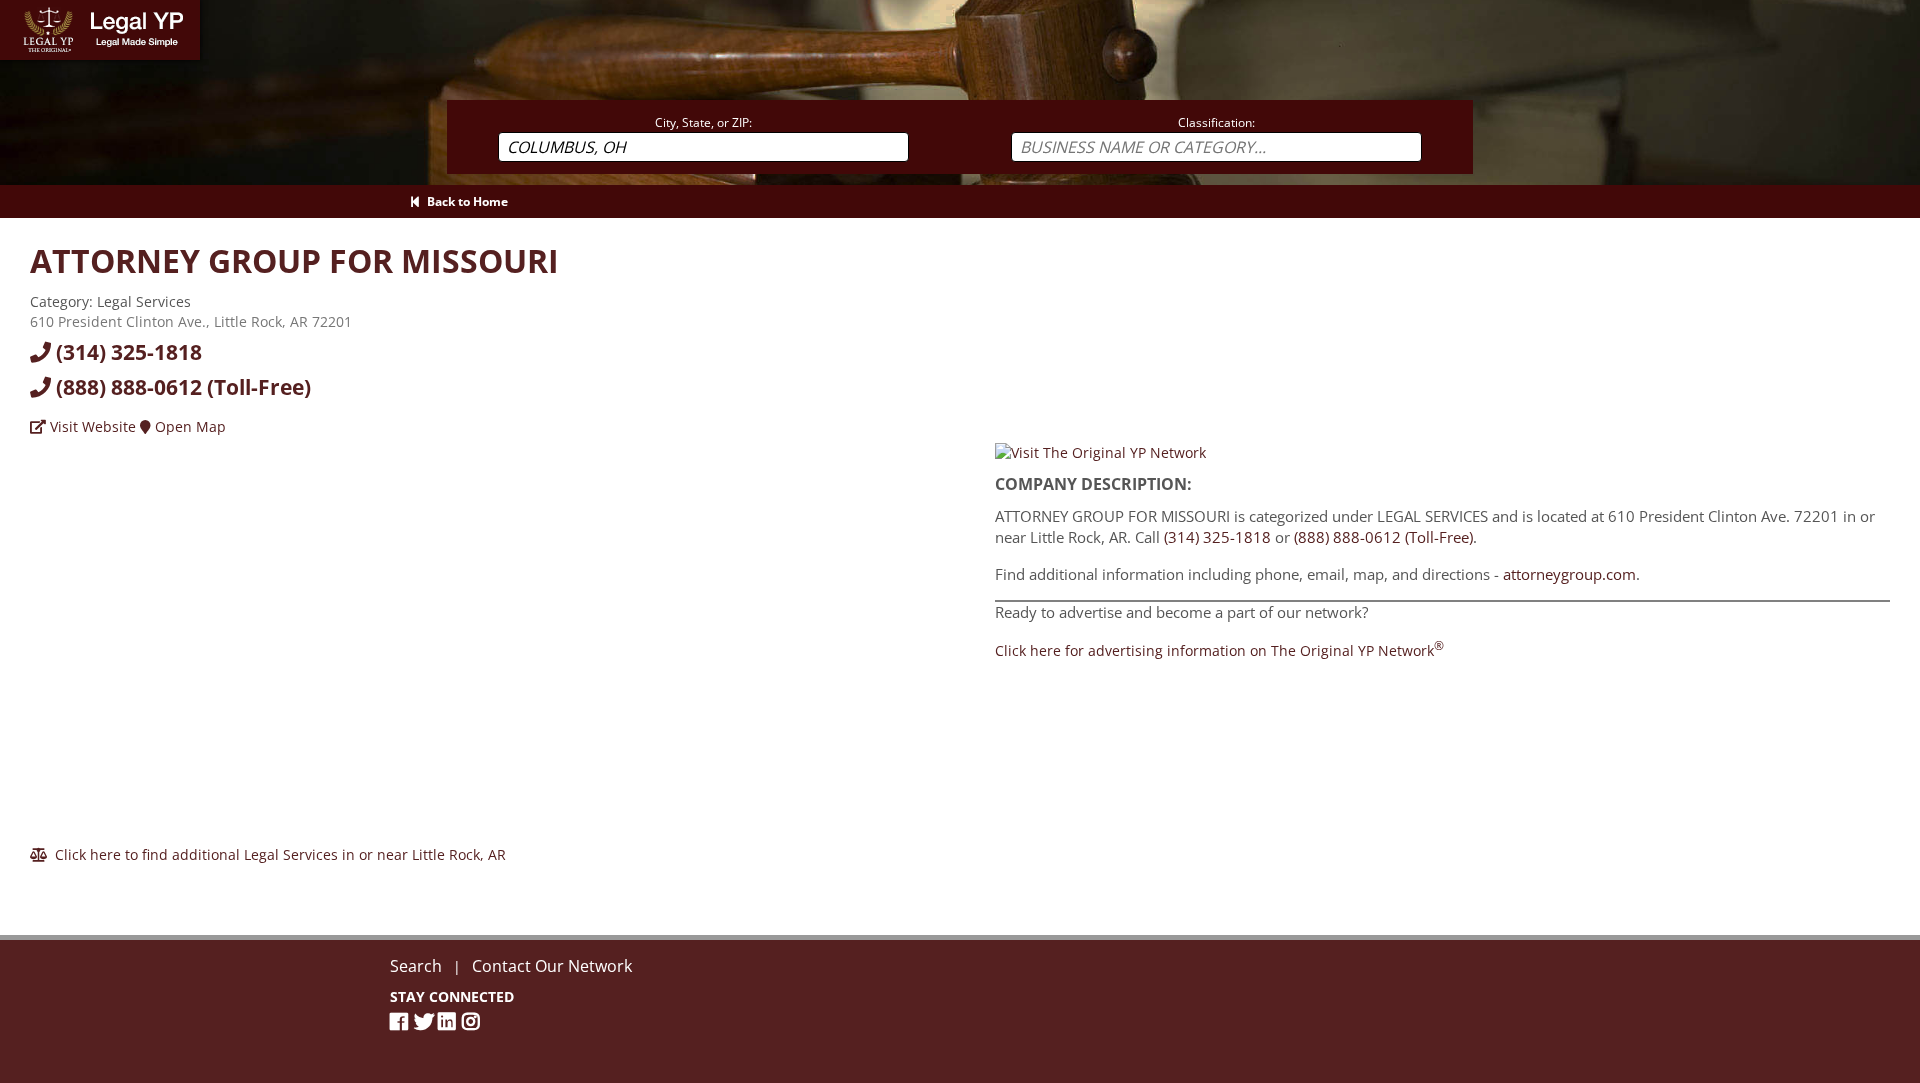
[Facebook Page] (402, 1021)
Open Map (188, 426)
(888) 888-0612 (181, 387)
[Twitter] (426, 1021)
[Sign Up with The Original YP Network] (1100, 451)
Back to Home (464, 201)
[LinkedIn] (450, 1021)
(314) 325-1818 (126, 352)
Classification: (1216, 122)
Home (19, 9)
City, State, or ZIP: (703, 122)
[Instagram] (474, 1021)
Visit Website (91, 426)
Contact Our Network (552, 966)
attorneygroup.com (1569, 574)
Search (416, 966)
